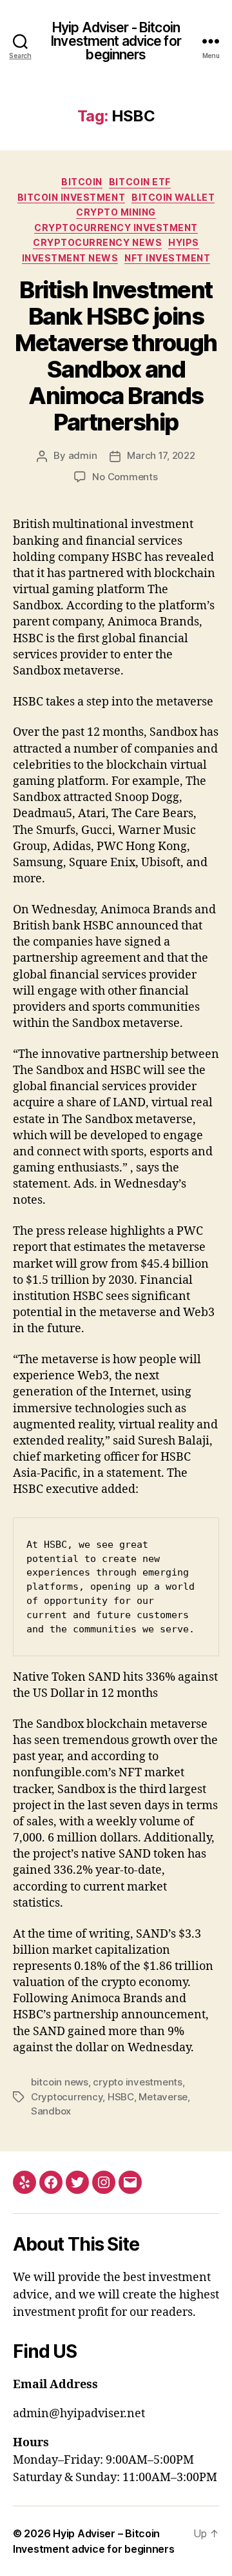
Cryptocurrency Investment (116, 228)
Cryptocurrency (67, 2097)
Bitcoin (82, 182)
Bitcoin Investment (71, 197)
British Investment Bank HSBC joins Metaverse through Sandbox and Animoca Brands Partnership (116, 356)
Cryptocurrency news (97, 242)
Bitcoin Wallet (173, 197)
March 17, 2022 (161, 455)
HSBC (121, 2097)
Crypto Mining (116, 212)
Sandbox (51, 2111)
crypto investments (137, 2082)
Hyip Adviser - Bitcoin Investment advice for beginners (116, 41)
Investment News (70, 258)
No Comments (125, 477)
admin (83, 455)
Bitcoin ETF (140, 182)
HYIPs (184, 242)
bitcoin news (60, 2082)
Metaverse (163, 2097)
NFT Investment (167, 258)
